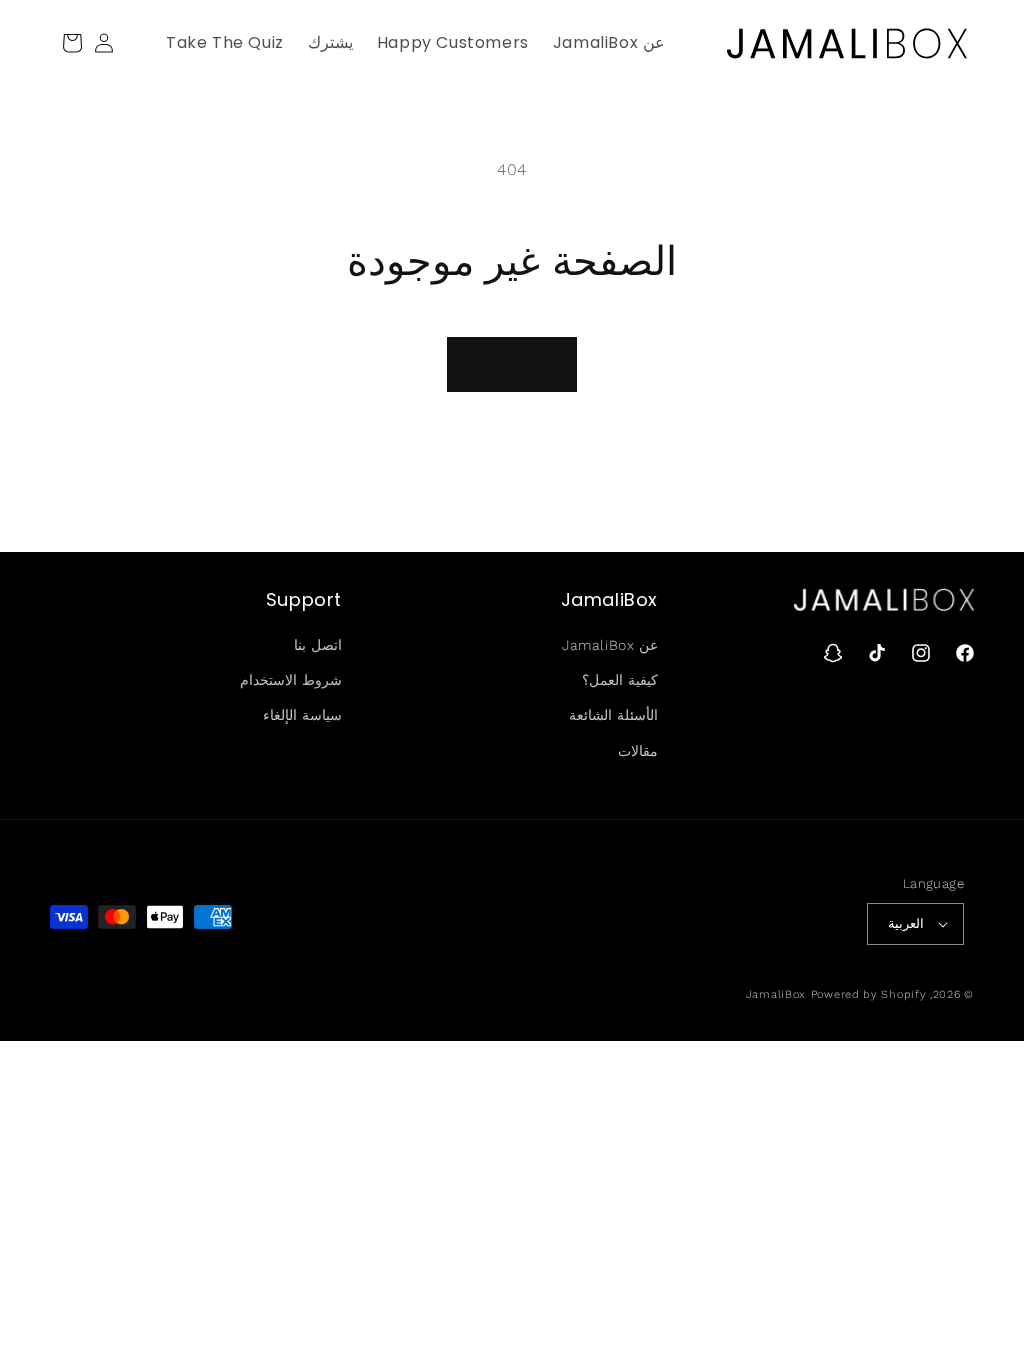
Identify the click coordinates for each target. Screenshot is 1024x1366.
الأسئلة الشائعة (613, 715)
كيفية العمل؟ (620, 680)
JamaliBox (776, 994)
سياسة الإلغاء (302, 715)
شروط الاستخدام (291, 680)
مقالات (638, 751)
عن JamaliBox (610, 645)
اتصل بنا (318, 645)
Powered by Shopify (869, 994)
